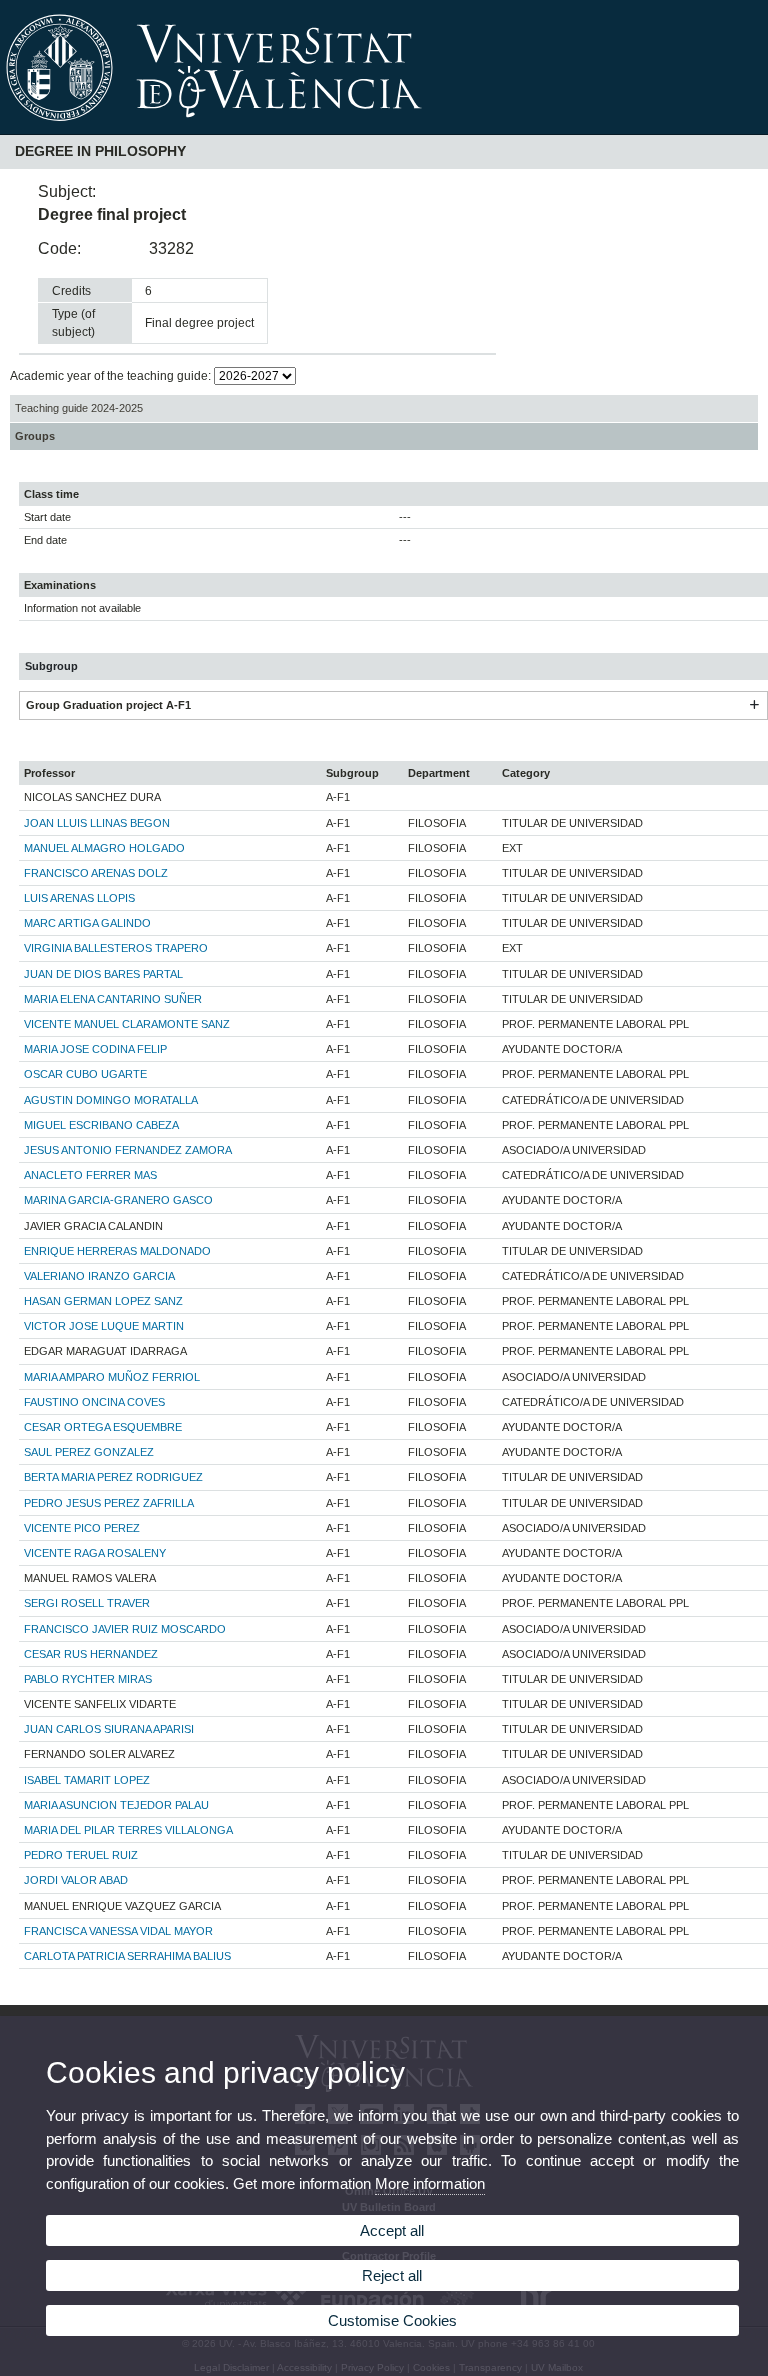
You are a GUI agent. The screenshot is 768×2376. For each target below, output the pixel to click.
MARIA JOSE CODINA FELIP (95, 1049)
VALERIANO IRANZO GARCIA (99, 1276)
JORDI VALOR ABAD (76, 1880)
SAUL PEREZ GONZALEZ (89, 1452)
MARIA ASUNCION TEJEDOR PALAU (116, 1805)
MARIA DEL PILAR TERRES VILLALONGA (128, 1830)
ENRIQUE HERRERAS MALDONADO (117, 1251)
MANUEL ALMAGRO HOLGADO (104, 848)
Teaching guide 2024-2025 (79, 408)
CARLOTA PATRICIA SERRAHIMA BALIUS (127, 1956)
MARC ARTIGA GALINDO (87, 923)
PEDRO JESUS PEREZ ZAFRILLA (109, 1503)
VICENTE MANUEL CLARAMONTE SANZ (127, 1024)
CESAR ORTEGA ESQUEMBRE (103, 1427)
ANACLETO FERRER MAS (90, 1175)
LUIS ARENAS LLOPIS (79, 898)
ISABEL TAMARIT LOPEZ (87, 1780)
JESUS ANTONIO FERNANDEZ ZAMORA (128, 1150)
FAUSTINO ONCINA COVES (94, 1402)
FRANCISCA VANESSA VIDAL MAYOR (118, 1931)
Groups (35, 436)
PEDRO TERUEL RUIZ (81, 1855)
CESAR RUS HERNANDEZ (91, 1654)
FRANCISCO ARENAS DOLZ (96, 873)
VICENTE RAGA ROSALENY (95, 1553)
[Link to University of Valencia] (384, 128)
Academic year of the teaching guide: (112, 376)
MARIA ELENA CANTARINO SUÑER (113, 999)
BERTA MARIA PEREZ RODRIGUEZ (113, 1477)
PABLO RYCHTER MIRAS (88, 1679)
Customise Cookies (392, 2320)
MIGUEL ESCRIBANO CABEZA (101, 1125)
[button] (754, 705)
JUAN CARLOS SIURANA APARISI (109, 1729)
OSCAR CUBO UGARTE (85, 1074)
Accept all (392, 2230)
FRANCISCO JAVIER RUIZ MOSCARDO (125, 1629)
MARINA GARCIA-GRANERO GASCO (118, 1200)
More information (430, 2183)
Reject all (392, 2275)
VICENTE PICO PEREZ (82, 1528)
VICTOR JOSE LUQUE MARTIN (104, 1326)
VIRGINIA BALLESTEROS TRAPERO (116, 948)
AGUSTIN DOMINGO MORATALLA (111, 1100)
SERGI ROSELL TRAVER (87, 1603)
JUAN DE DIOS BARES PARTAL (103, 974)
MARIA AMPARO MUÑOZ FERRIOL (112, 1377)
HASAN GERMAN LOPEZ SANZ (103, 1301)
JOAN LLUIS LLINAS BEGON (97, 823)
